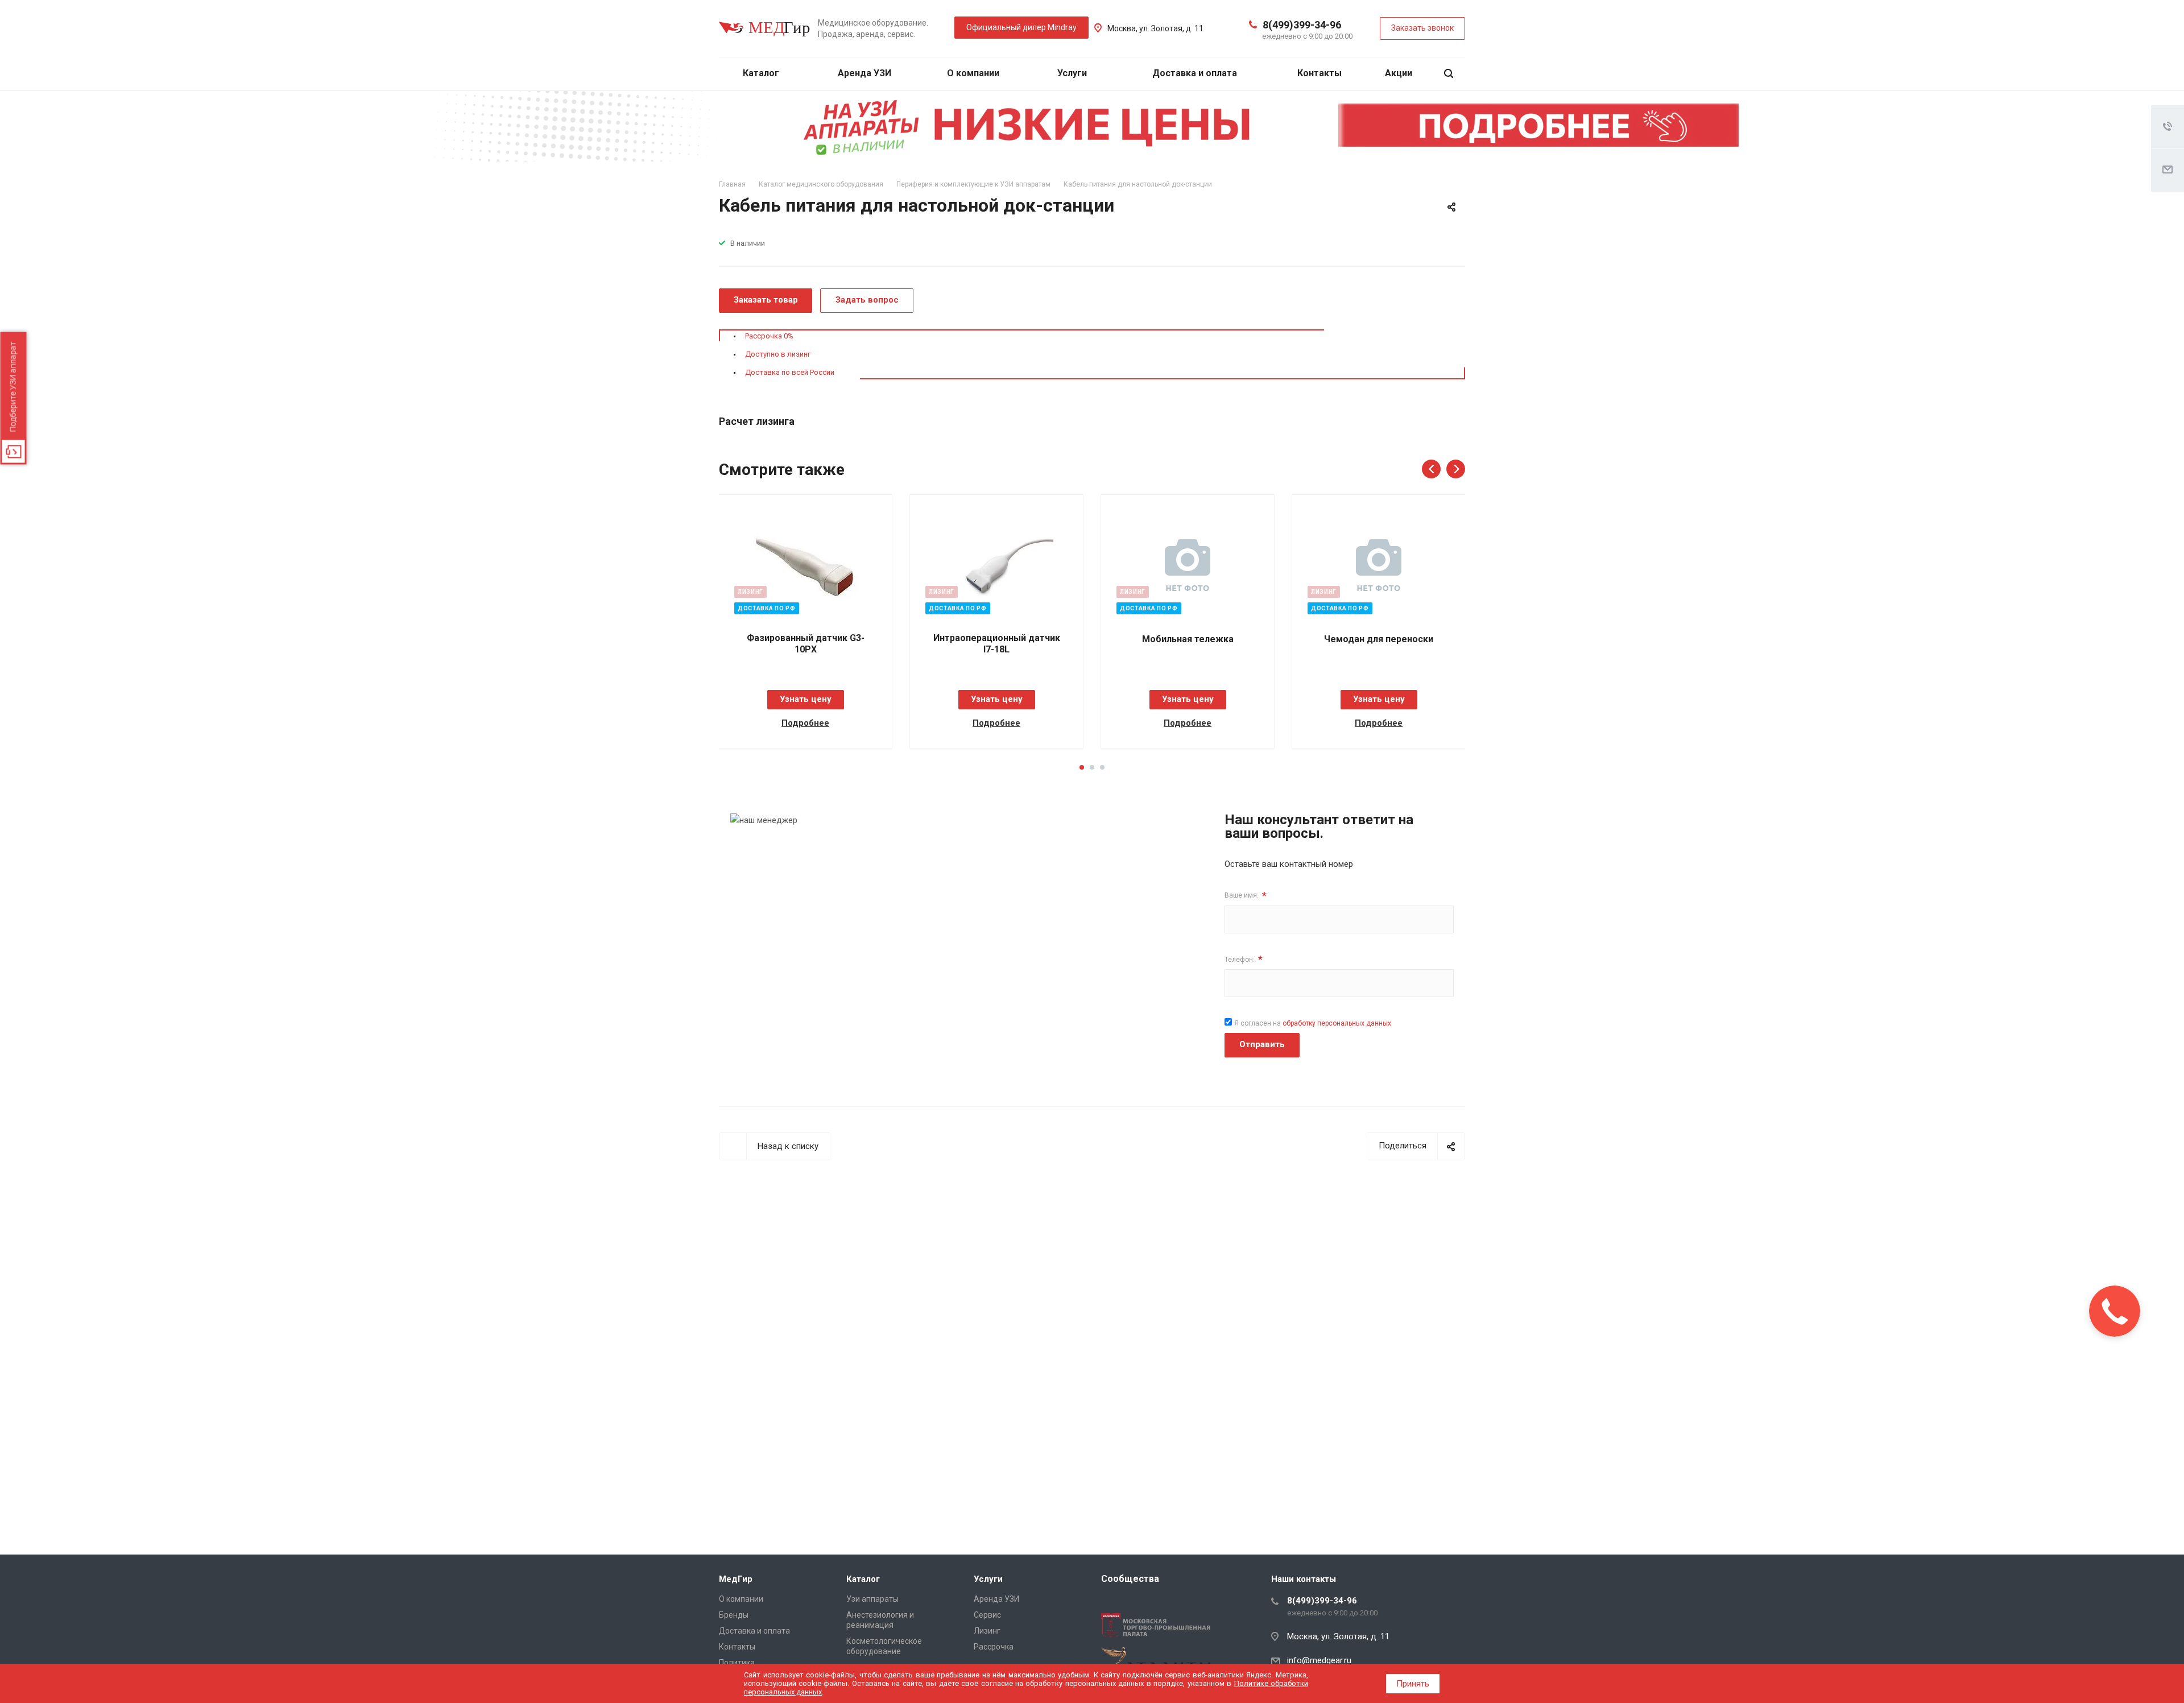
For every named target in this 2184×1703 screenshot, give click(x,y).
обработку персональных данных (1337, 1023)
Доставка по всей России (790, 372)
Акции (1399, 73)
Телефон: (1244, 959)
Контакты (1319, 73)
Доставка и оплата (1195, 73)
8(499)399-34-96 (1302, 25)
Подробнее (805, 723)
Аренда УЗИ (864, 73)
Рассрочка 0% (769, 336)
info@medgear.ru (1319, 1660)
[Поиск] (1449, 74)
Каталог (762, 73)
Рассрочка (994, 1647)
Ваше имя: (1246, 896)
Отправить (1262, 1044)
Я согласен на (1313, 1023)
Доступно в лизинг (778, 354)
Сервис (987, 1615)
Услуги (1073, 73)
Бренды (734, 1615)
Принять (1413, 1684)
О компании (974, 73)
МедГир (736, 1579)
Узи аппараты (872, 1599)
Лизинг (987, 1631)
